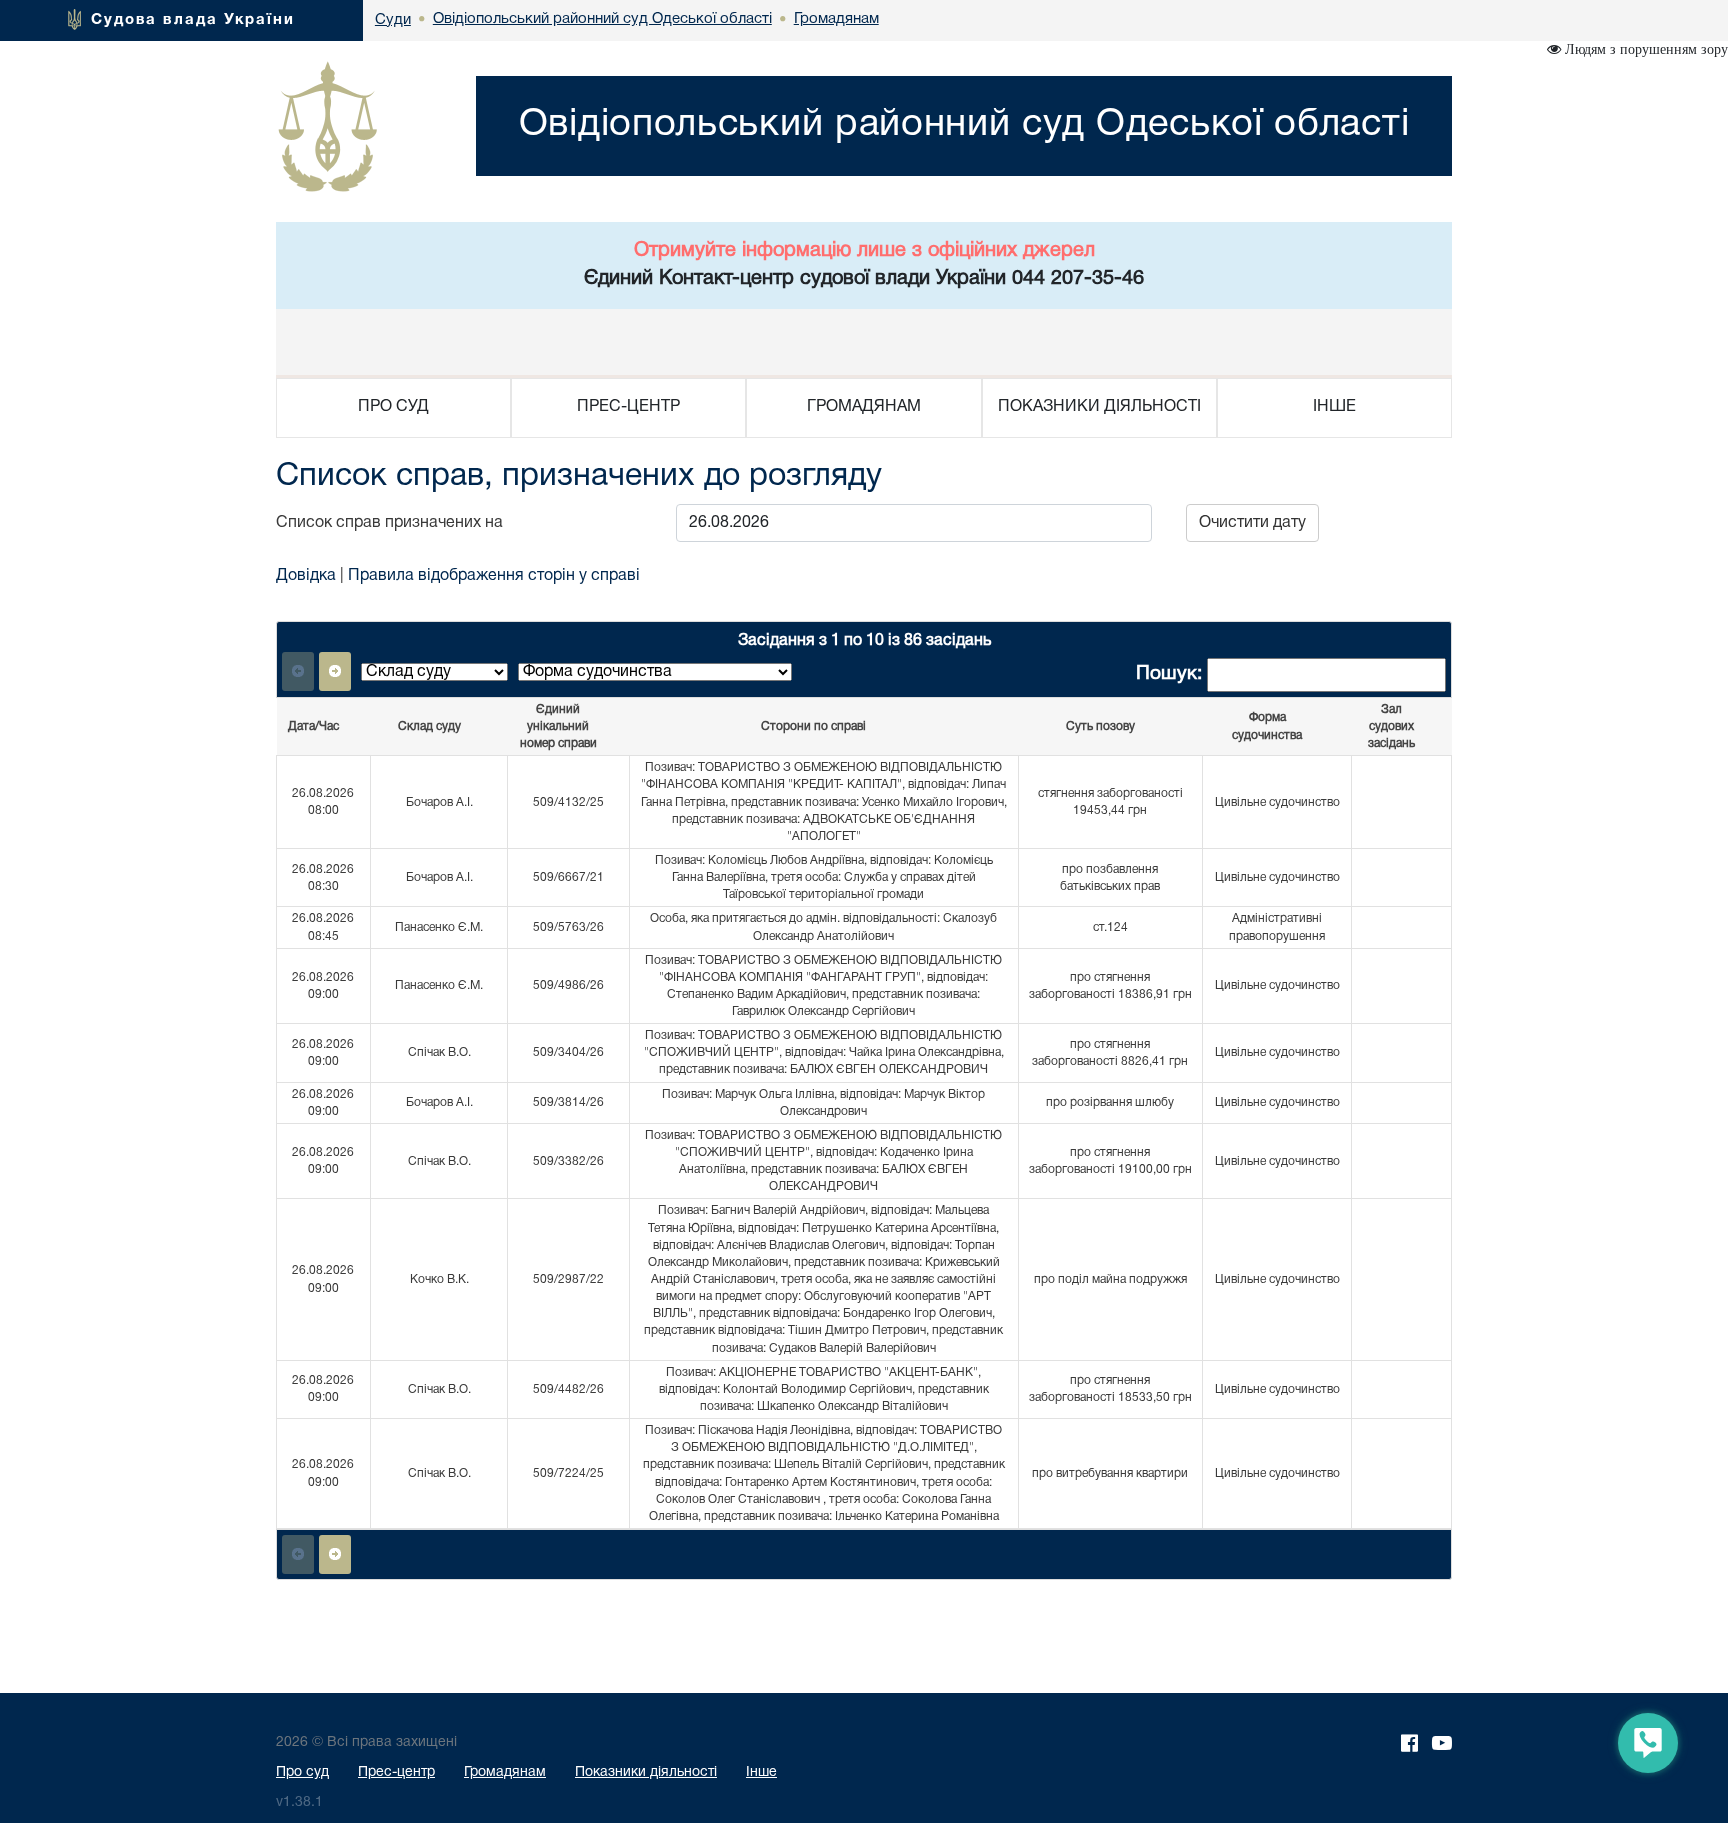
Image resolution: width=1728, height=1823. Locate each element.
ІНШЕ (1334, 407)
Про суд (302, 1772)
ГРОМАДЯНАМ (864, 407)
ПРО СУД (393, 407)
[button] (335, 671)
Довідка (306, 576)
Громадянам (505, 1772)
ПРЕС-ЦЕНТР (628, 407)
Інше (761, 1772)
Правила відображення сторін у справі (494, 576)
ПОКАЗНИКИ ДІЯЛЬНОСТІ (1099, 407)
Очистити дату (1252, 523)
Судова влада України (193, 20)
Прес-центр (396, 1772)
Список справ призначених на (393, 523)
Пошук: (1171, 674)
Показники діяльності (646, 1772)
